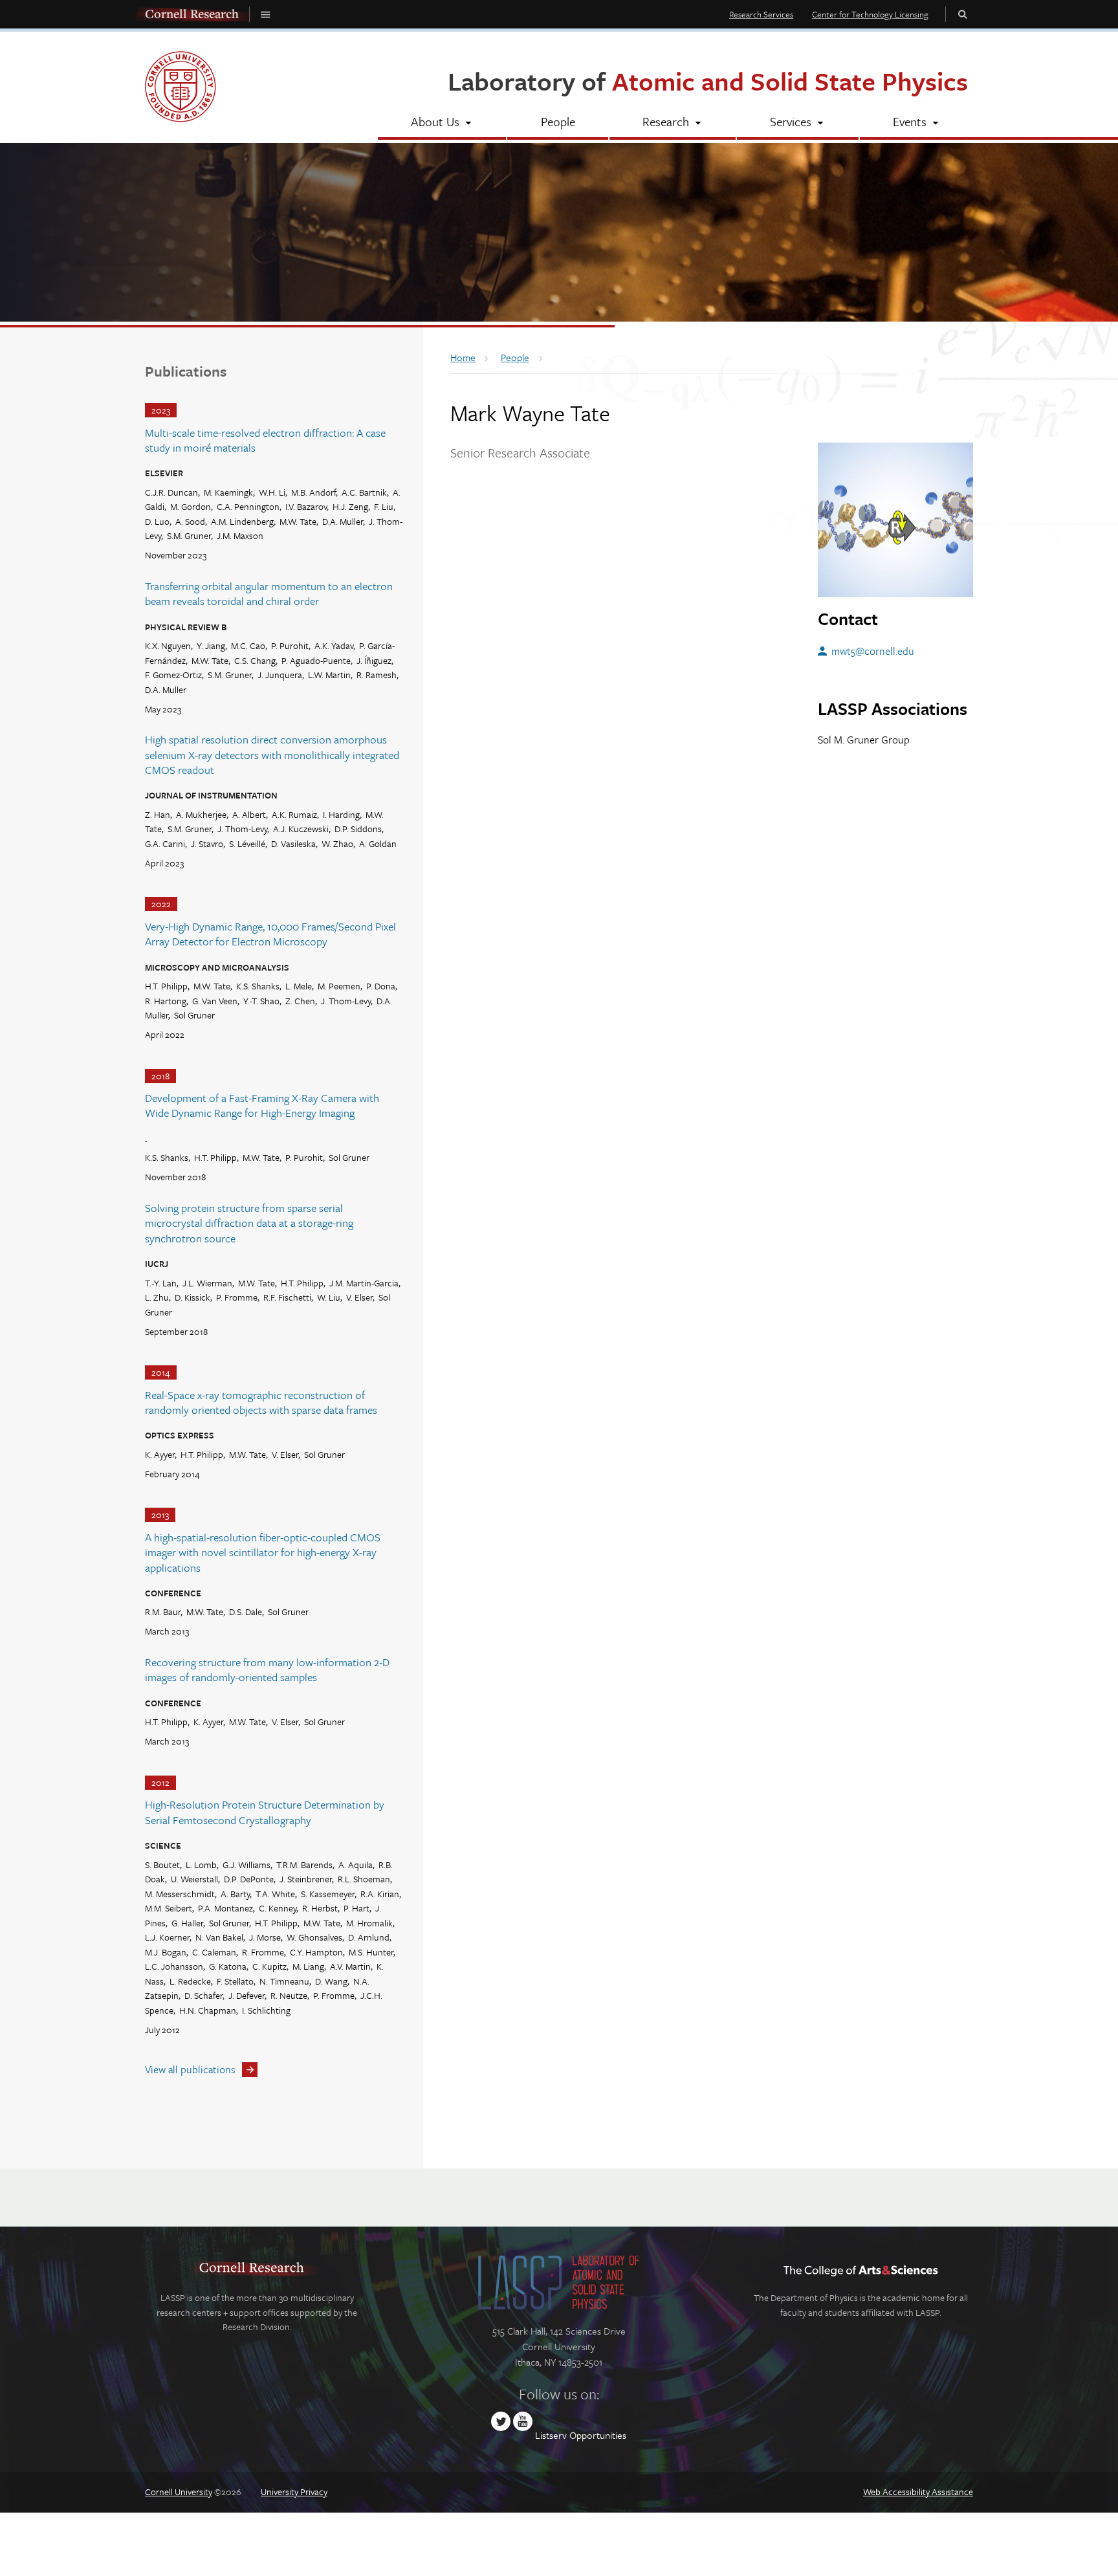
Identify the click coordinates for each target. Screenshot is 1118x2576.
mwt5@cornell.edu (872, 651)
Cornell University (179, 2492)
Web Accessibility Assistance (918, 2492)
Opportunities (598, 2435)
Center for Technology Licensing (870, 14)
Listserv (551, 2435)
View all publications (190, 2069)
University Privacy (294, 2492)
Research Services (761, 14)
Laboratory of (708, 81)
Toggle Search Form (963, 14)
